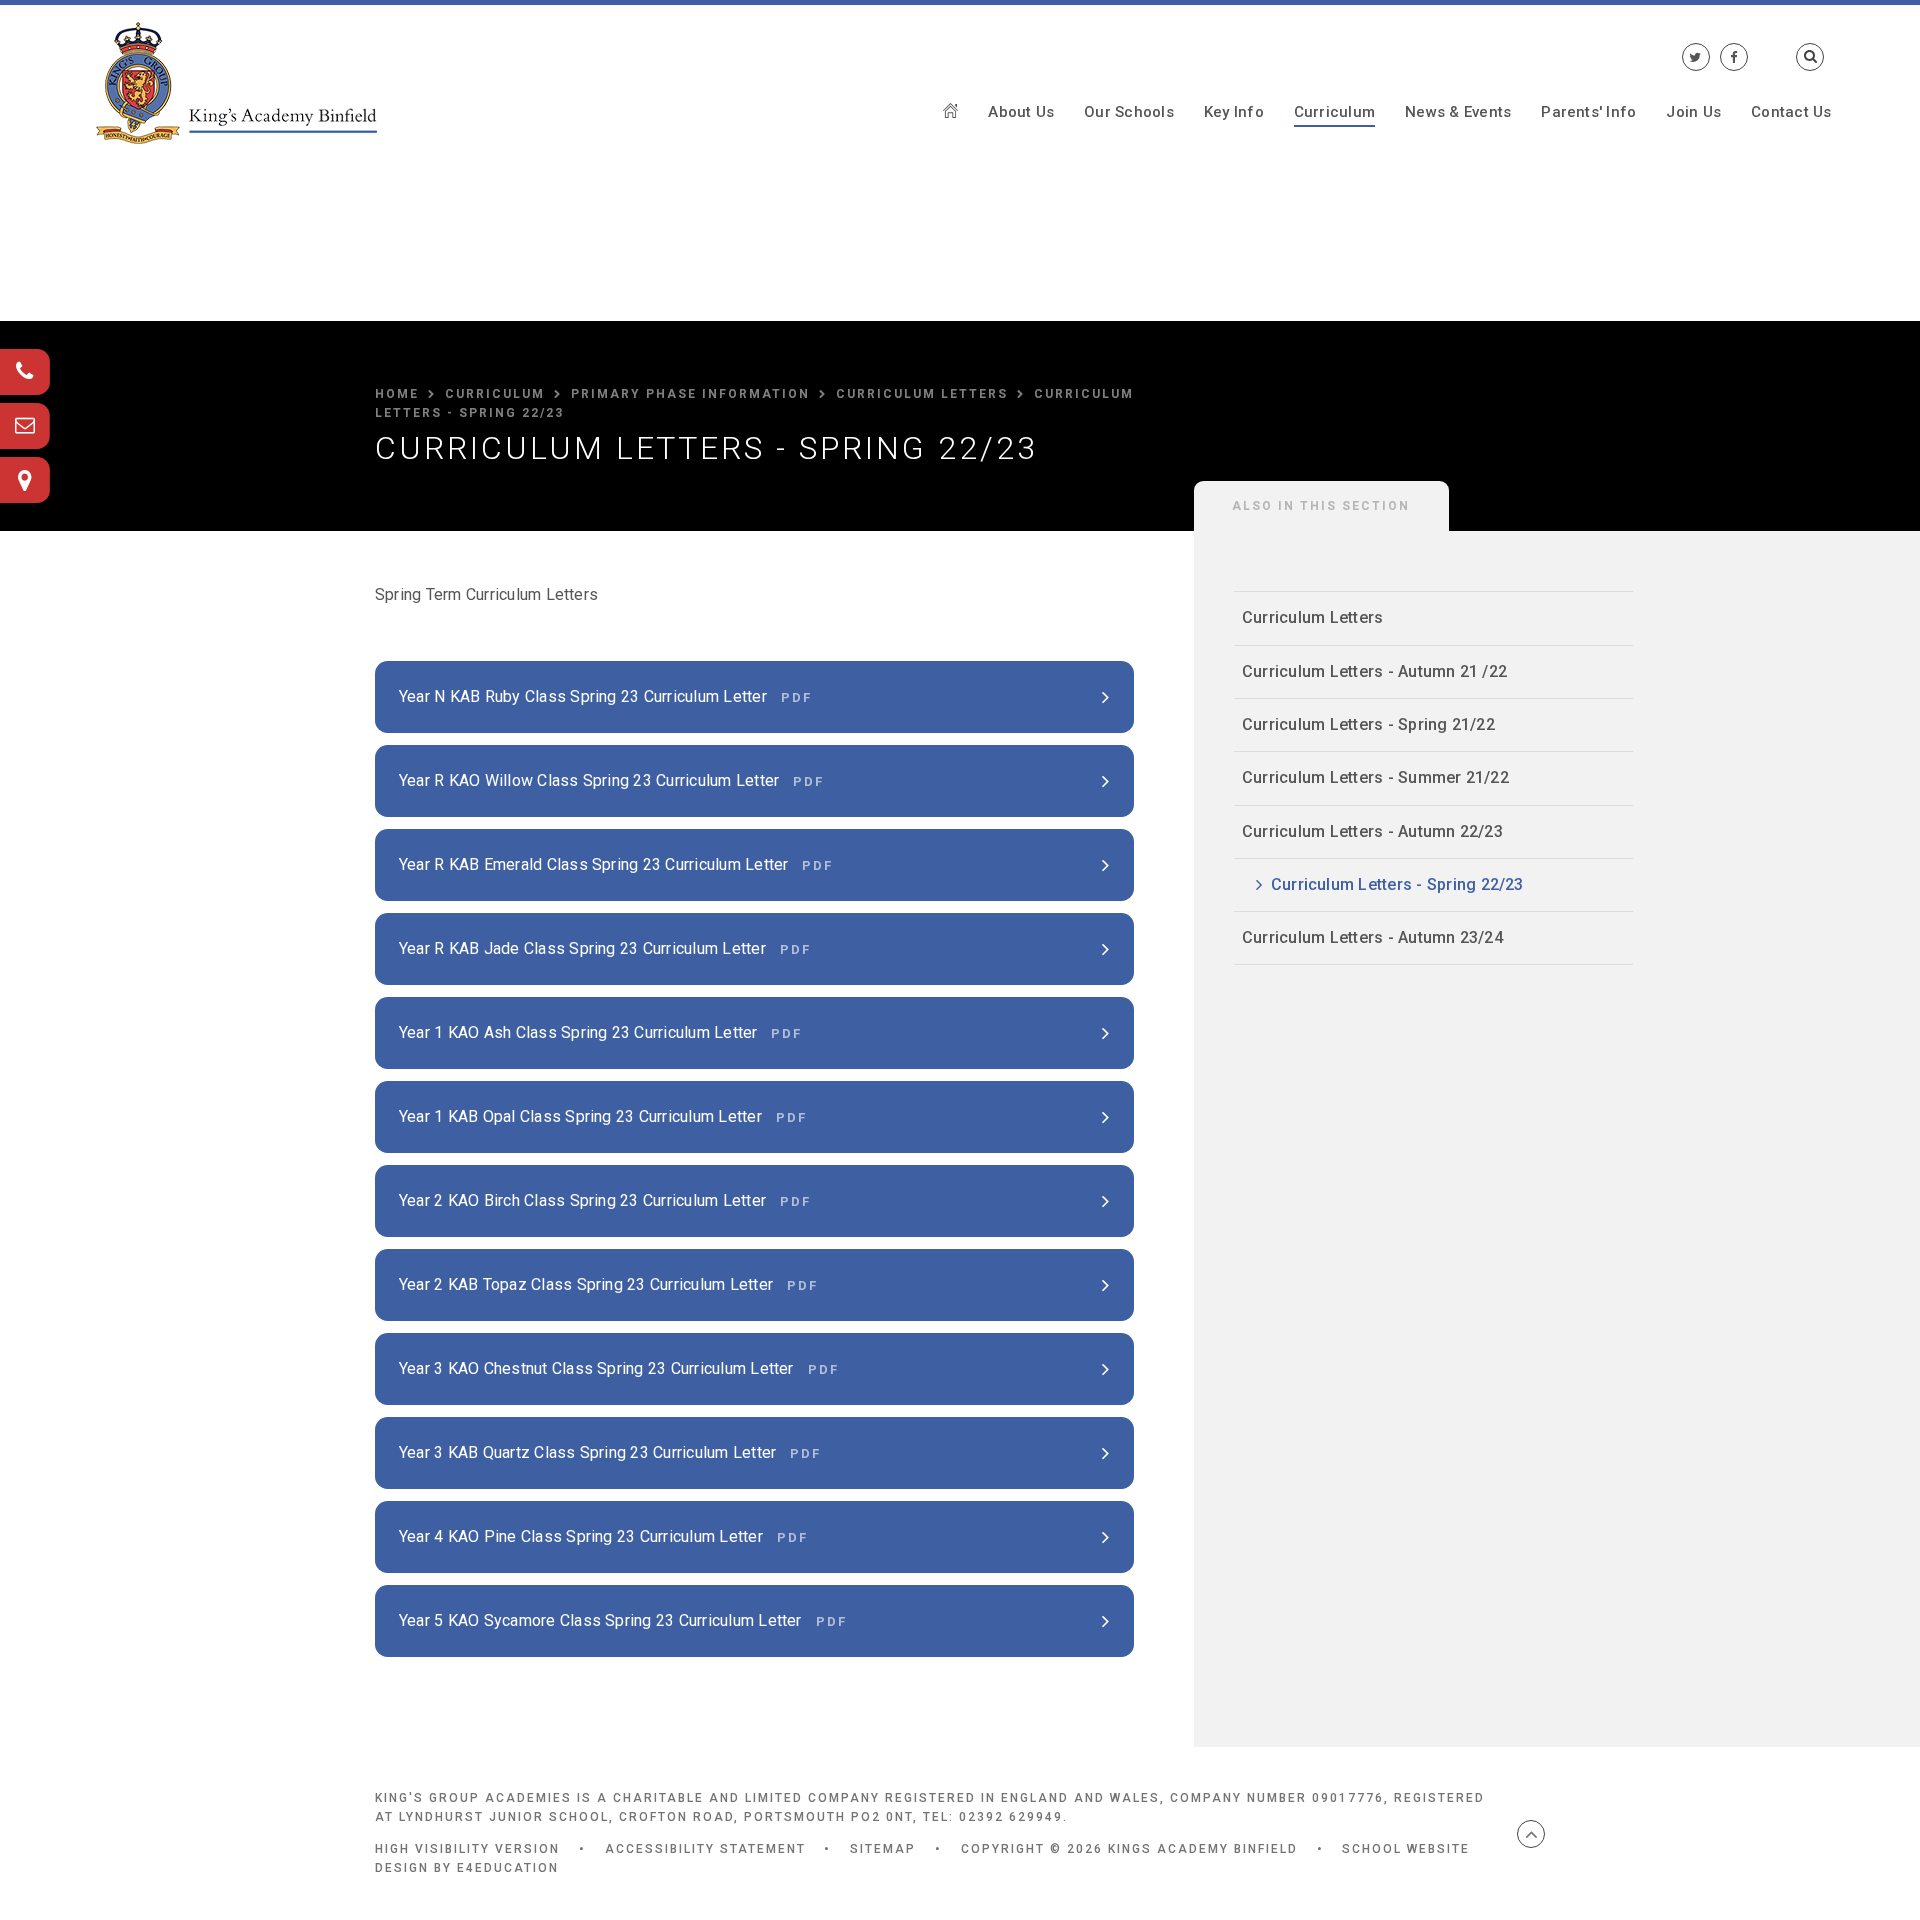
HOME (397, 394)
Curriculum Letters (922, 394)
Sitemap (883, 1849)
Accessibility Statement (705, 1849)
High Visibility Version (467, 1849)
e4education (508, 1868)
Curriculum (495, 394)
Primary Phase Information (690, 394)
